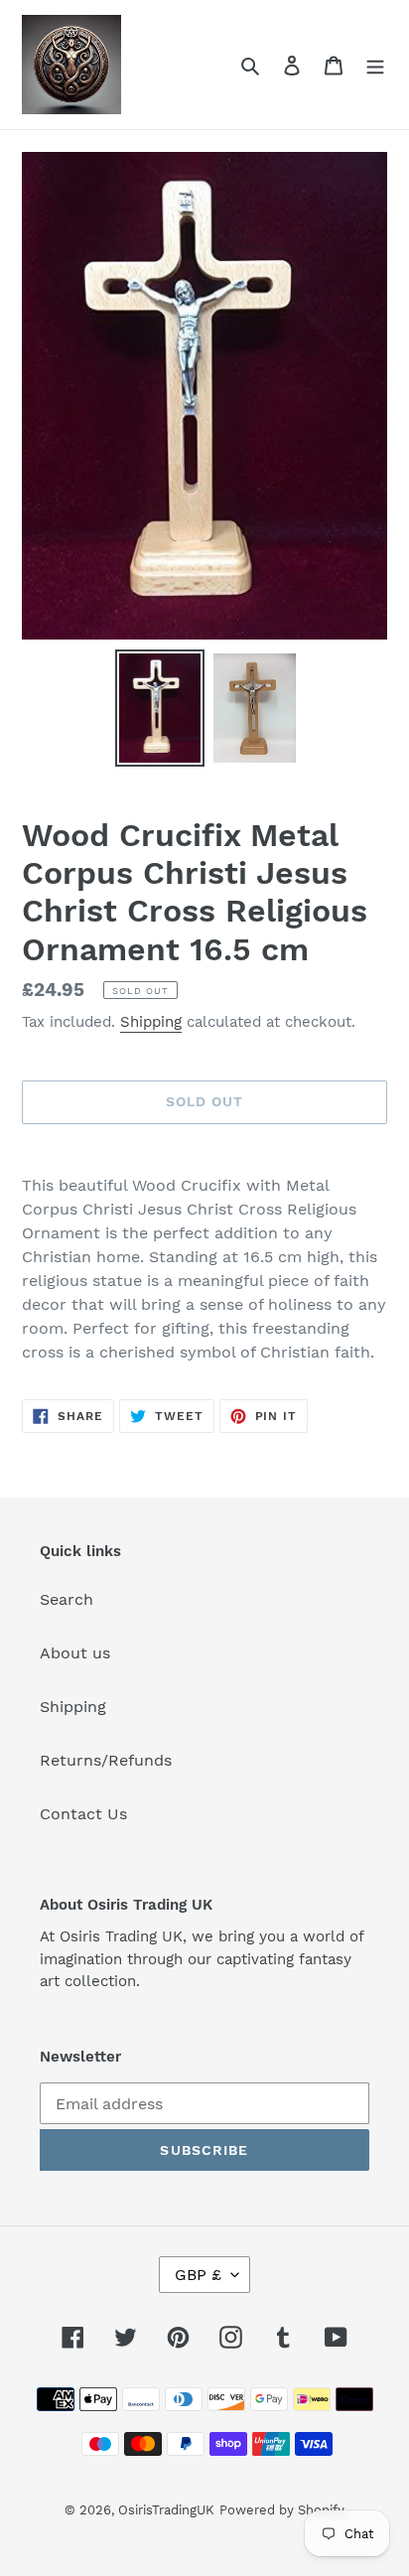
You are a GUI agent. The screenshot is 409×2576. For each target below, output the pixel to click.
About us (75, 1653)
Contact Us (83, 1814)
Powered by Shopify (282, 2510)
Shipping (151, 1022)
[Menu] (375, 65)
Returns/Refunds (106, 1760)
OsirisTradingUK (166, 2510)
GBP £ (198, 2275)
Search (67, 1599)
